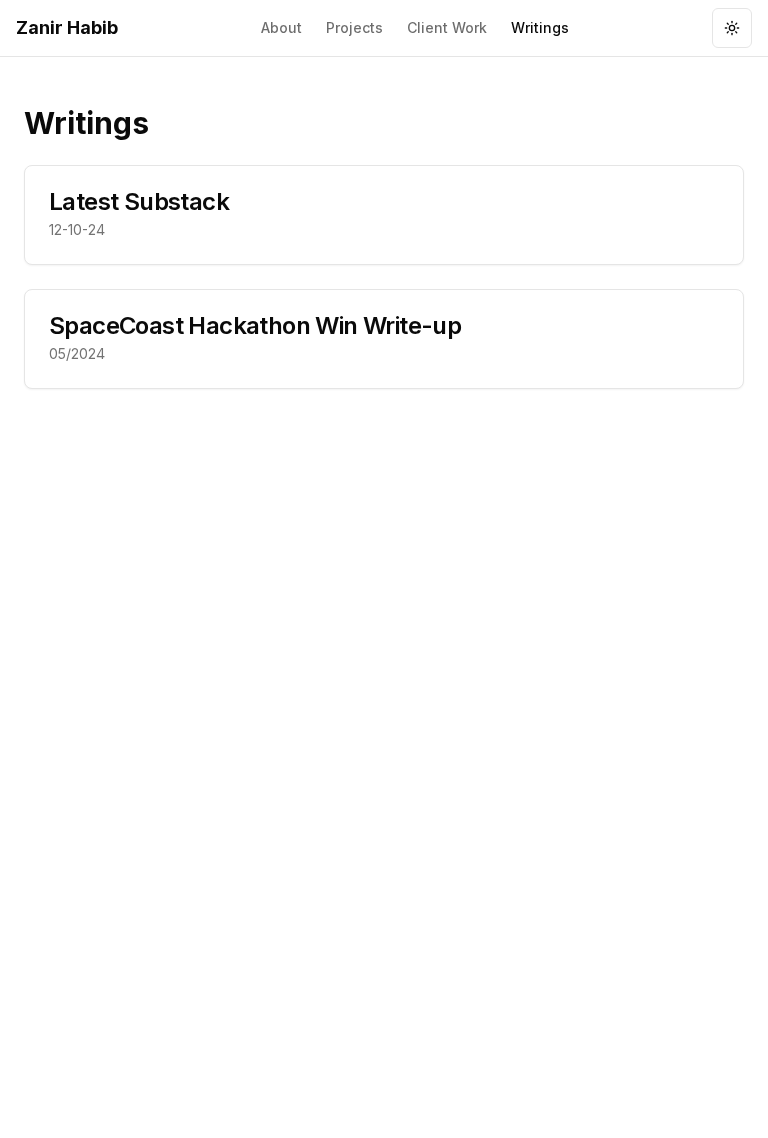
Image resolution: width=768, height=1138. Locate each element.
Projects (354, 27)
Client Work (447, 27)
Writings (540, 27)
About (281, 27)
